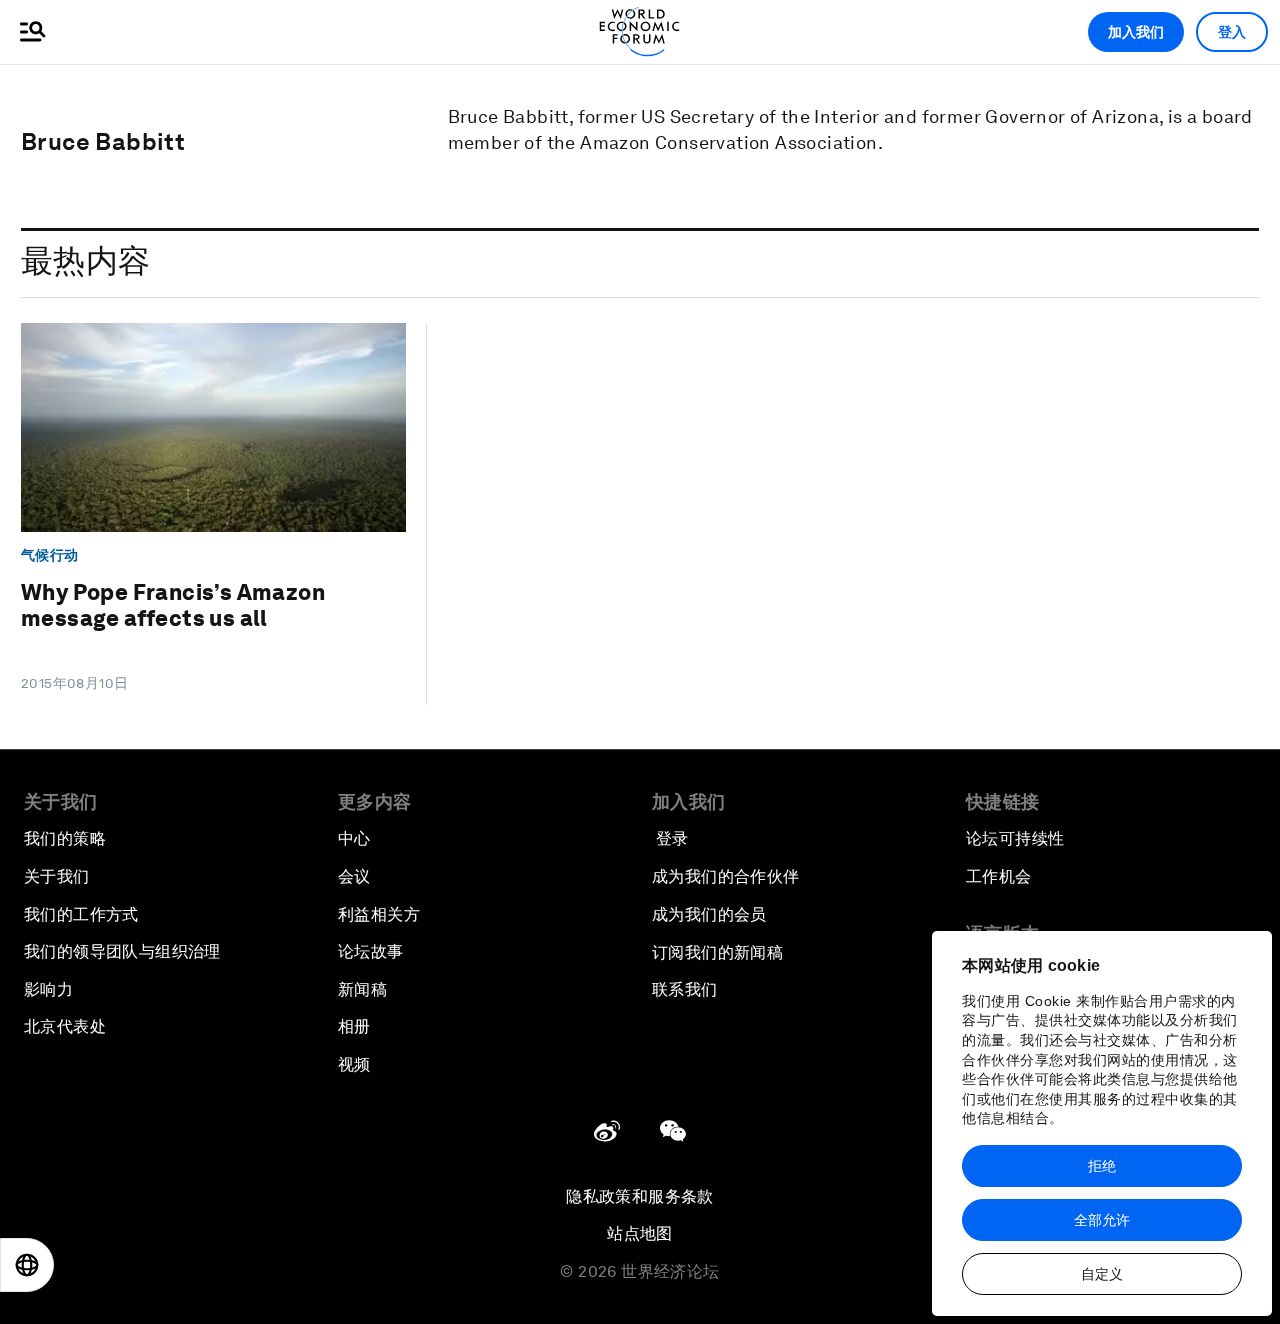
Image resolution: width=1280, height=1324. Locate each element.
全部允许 (1102, 1220)
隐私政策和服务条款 (640, 1196)
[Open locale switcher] (27, 1265)
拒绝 (1102, 1166)
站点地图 (640, 1233)
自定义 (1102, 1274)
